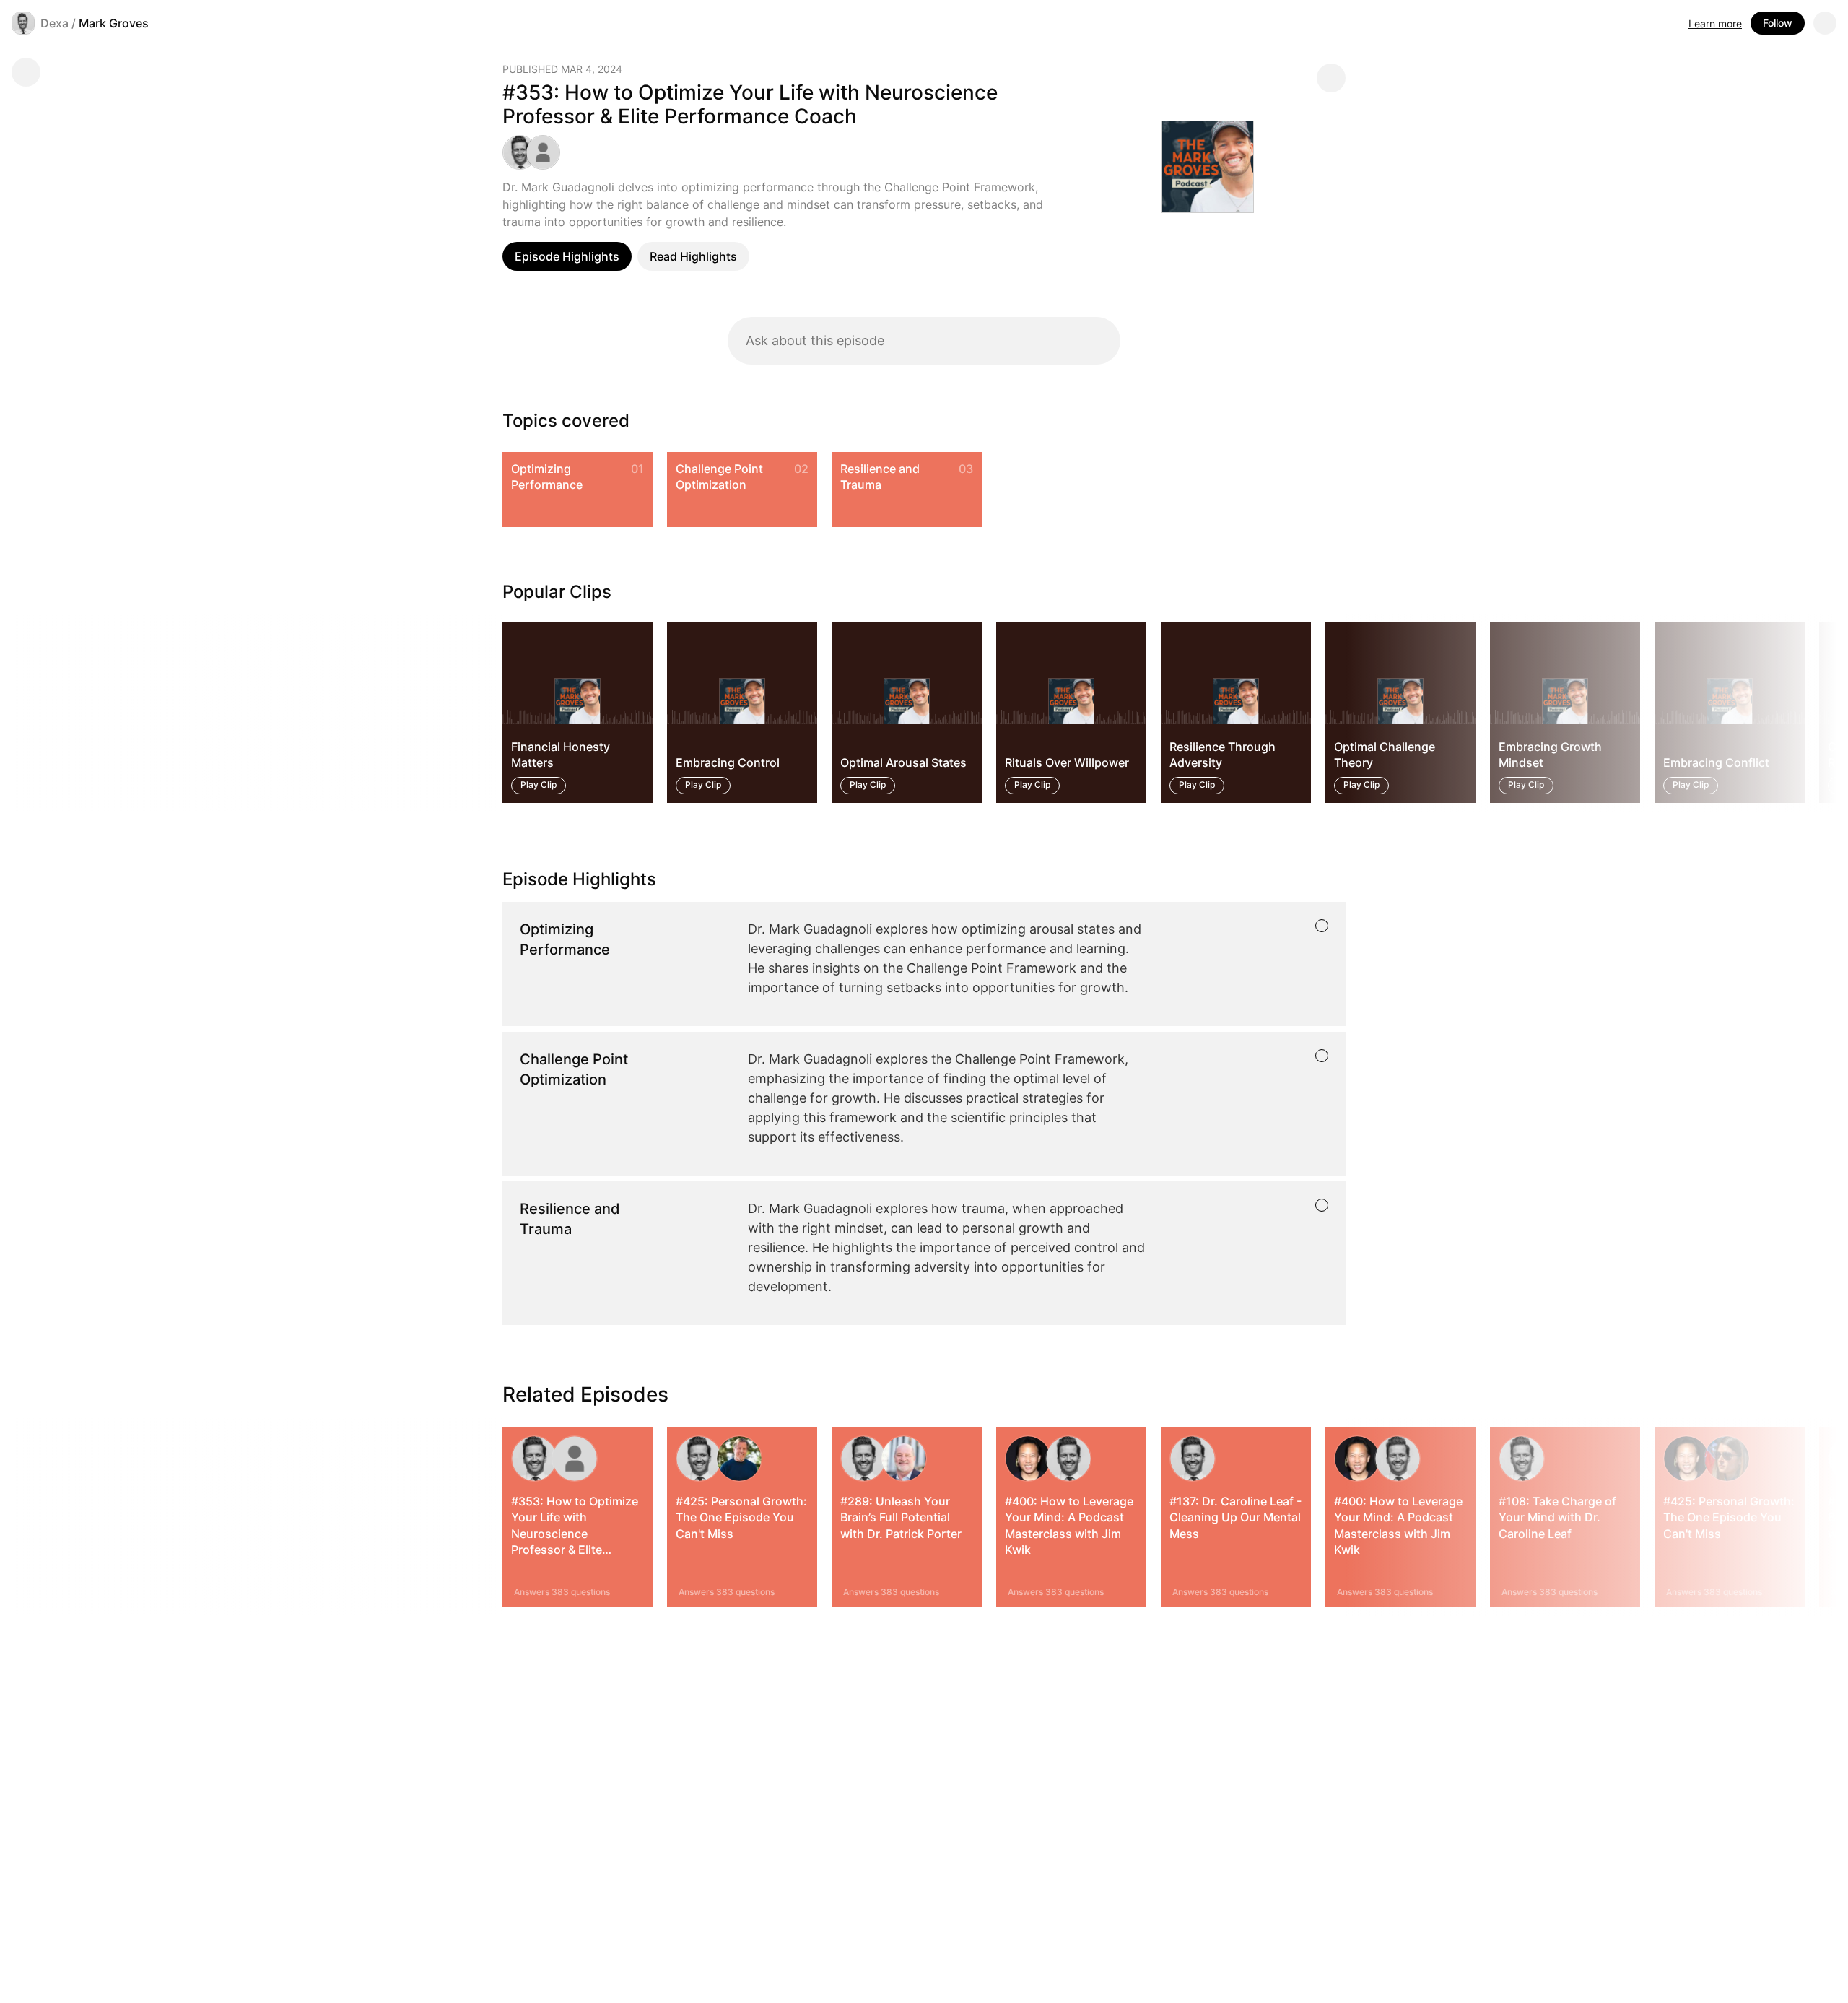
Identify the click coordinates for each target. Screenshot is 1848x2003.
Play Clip (539, 785)
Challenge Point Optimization (719, 477)
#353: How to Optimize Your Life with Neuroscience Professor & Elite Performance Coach (575, 1534)
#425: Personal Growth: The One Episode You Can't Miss (741, 1517)
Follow (1778, 23)
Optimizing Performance (547, 477)
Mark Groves (114, 23)
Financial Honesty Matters (561, 755)
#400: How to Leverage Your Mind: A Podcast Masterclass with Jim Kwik (1069, 1525)
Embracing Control (728, 763)
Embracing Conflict (1716, 763)
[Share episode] (1331, 78)
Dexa (55, 23)
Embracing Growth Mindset (1550, 755)
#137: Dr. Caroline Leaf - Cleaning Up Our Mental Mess (1235, 1517)
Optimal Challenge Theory (1385, 755)
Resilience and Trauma (880, 477)
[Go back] (26, 72)
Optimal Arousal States (903, 763)
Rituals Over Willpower (1067, 763)
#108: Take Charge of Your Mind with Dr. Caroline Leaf (1557, 1517)
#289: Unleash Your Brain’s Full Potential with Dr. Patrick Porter (901, 1517)
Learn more (1715, 23)
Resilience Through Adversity (1222, 755)
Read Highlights (693, 256)
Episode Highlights (567, 256)
